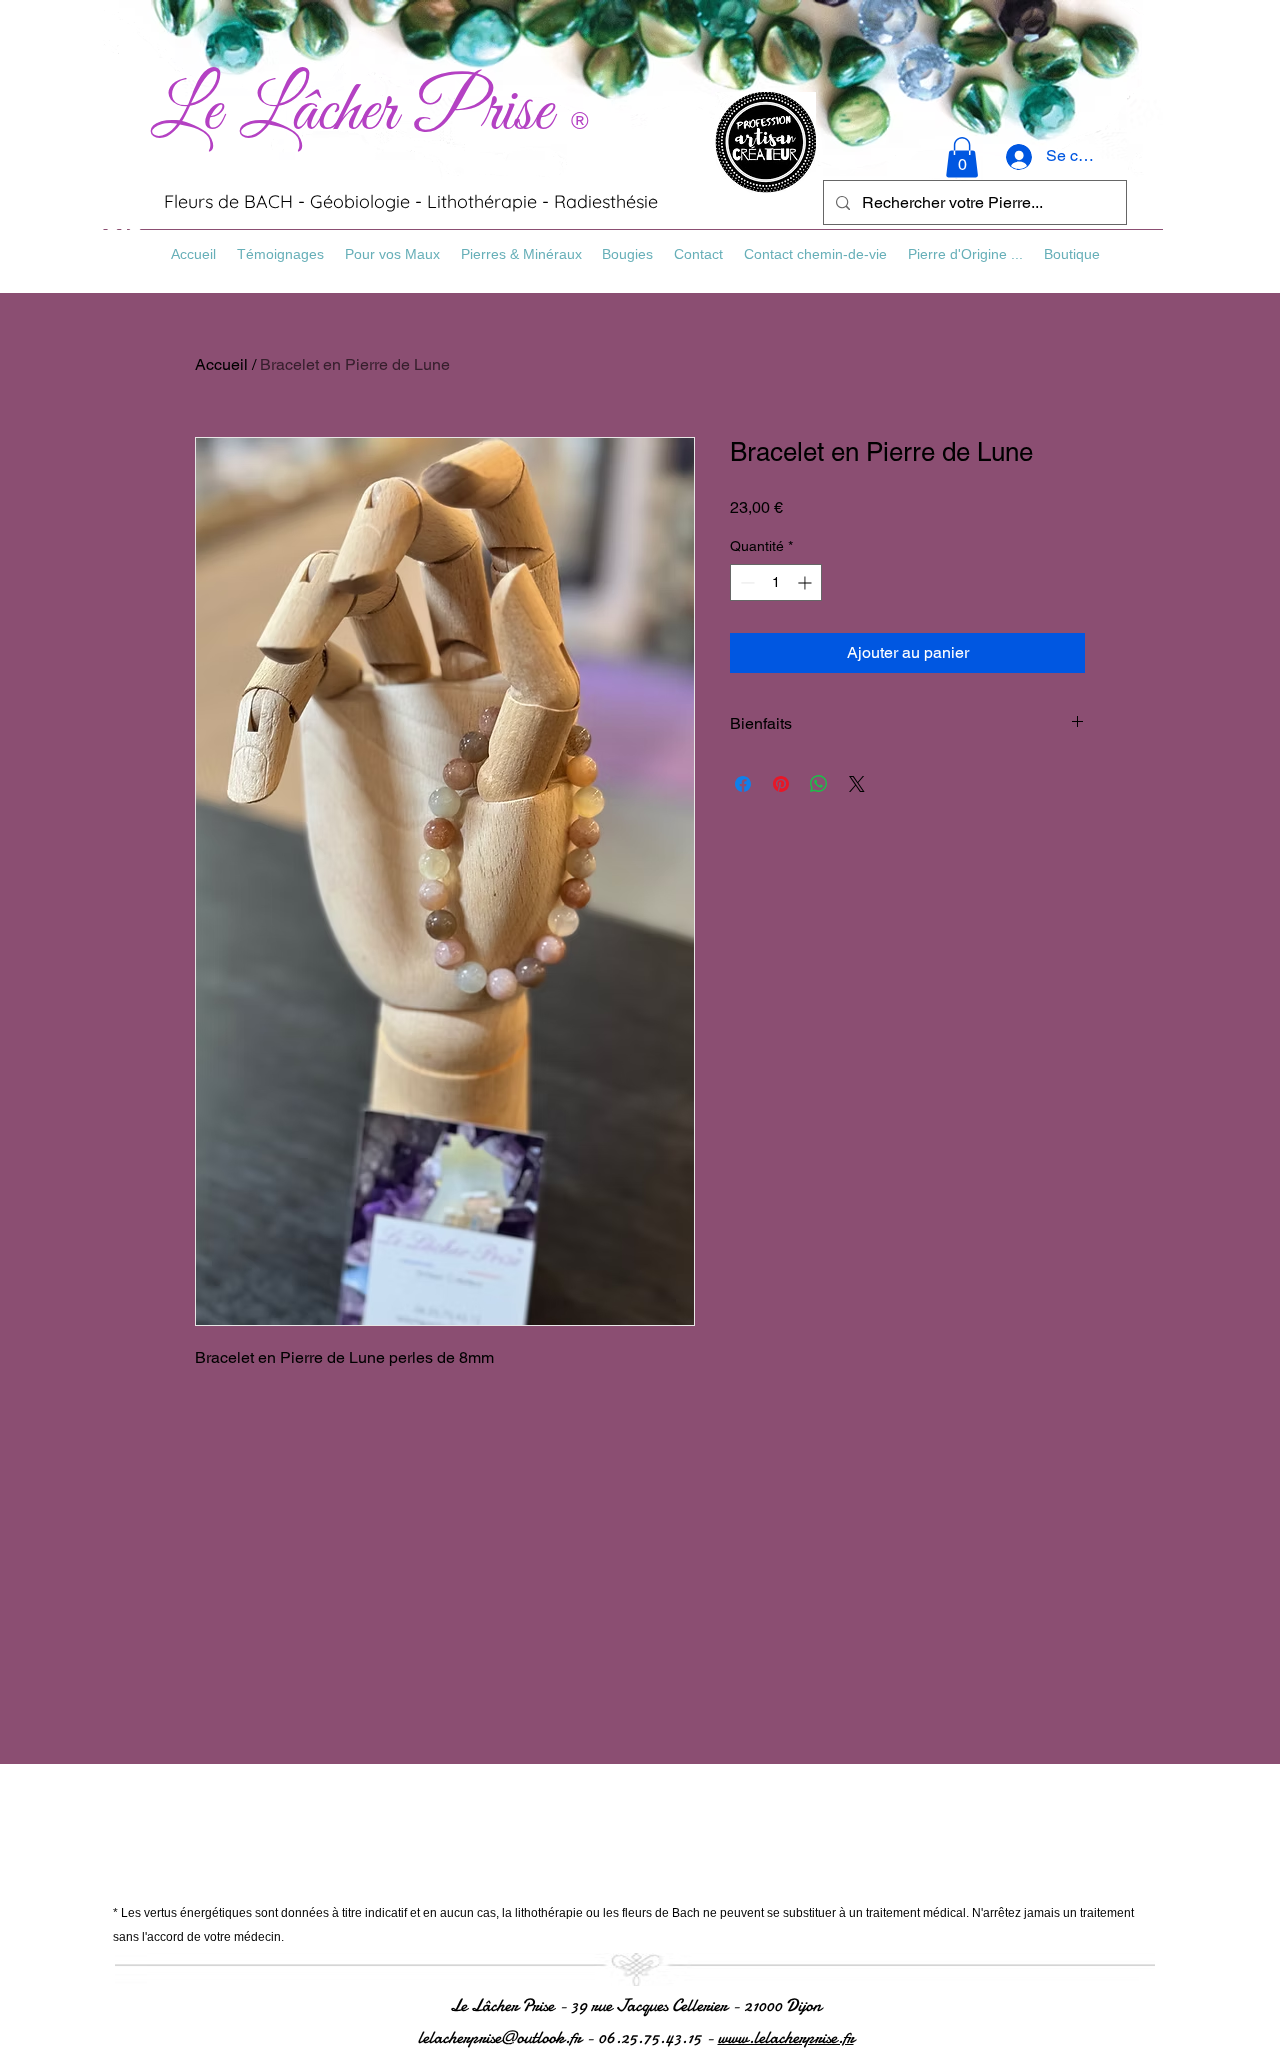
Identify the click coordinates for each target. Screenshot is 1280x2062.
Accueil (221, 364)
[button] (962, 157)
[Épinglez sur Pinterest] (781, 784)
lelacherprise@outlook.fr (499, 2037)
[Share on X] (857, 784)
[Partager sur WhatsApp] (819, 784)
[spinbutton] (776, 582)
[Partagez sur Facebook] (743, 784)
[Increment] (806, 582)
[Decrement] (745, 582)
